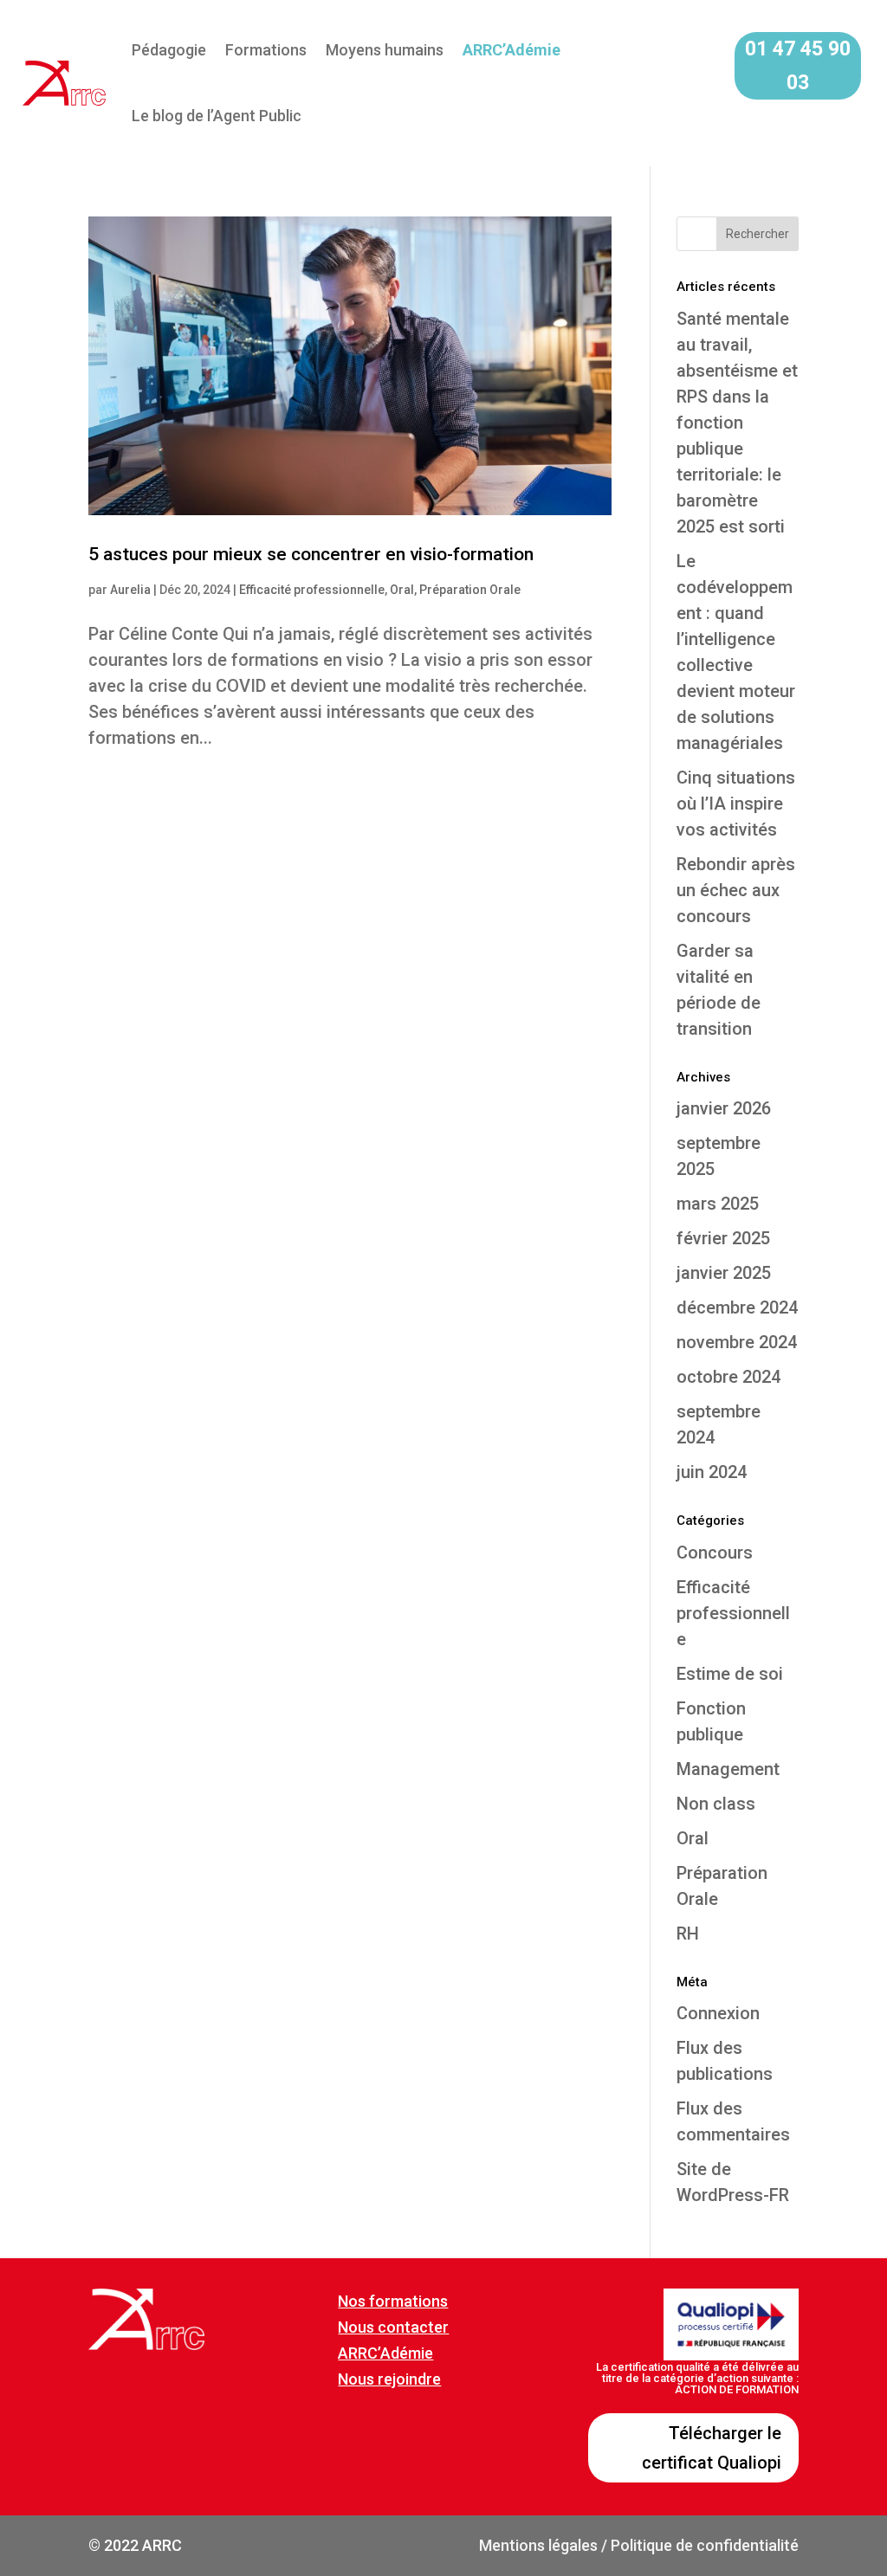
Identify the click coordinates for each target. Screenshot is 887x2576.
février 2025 (723, 1238)
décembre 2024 (737, 1307)
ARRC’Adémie (385, 2353)
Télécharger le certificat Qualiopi (712, 2448)
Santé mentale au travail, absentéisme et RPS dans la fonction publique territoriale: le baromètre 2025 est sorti (737, 423)
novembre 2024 (737, 1342)
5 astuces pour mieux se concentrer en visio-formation (311, 554)
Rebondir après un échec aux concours (736, 890)
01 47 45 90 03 (798, 66)
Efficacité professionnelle (312, 590)
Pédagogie (169, 50)
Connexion (718, 2013)
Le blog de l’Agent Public (217, 116)
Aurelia (130, 590)
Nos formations (393, 2301)
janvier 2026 (724, 1108)
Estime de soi (730, 1674)
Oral (402, 590)
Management (728, 1769)
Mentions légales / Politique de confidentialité (639, 2545)
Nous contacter (393, 2327)
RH (688, 1934)
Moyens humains (385, 50)
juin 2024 (712, 1472)
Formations (266, 50)
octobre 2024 (728, 1377)
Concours (715, 1553)
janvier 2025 (724, 1273)
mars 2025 (718, 1204)
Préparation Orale (470, 590)
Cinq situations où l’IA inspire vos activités (736, 804)
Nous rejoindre (389, 2379)
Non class (716, 1804)
